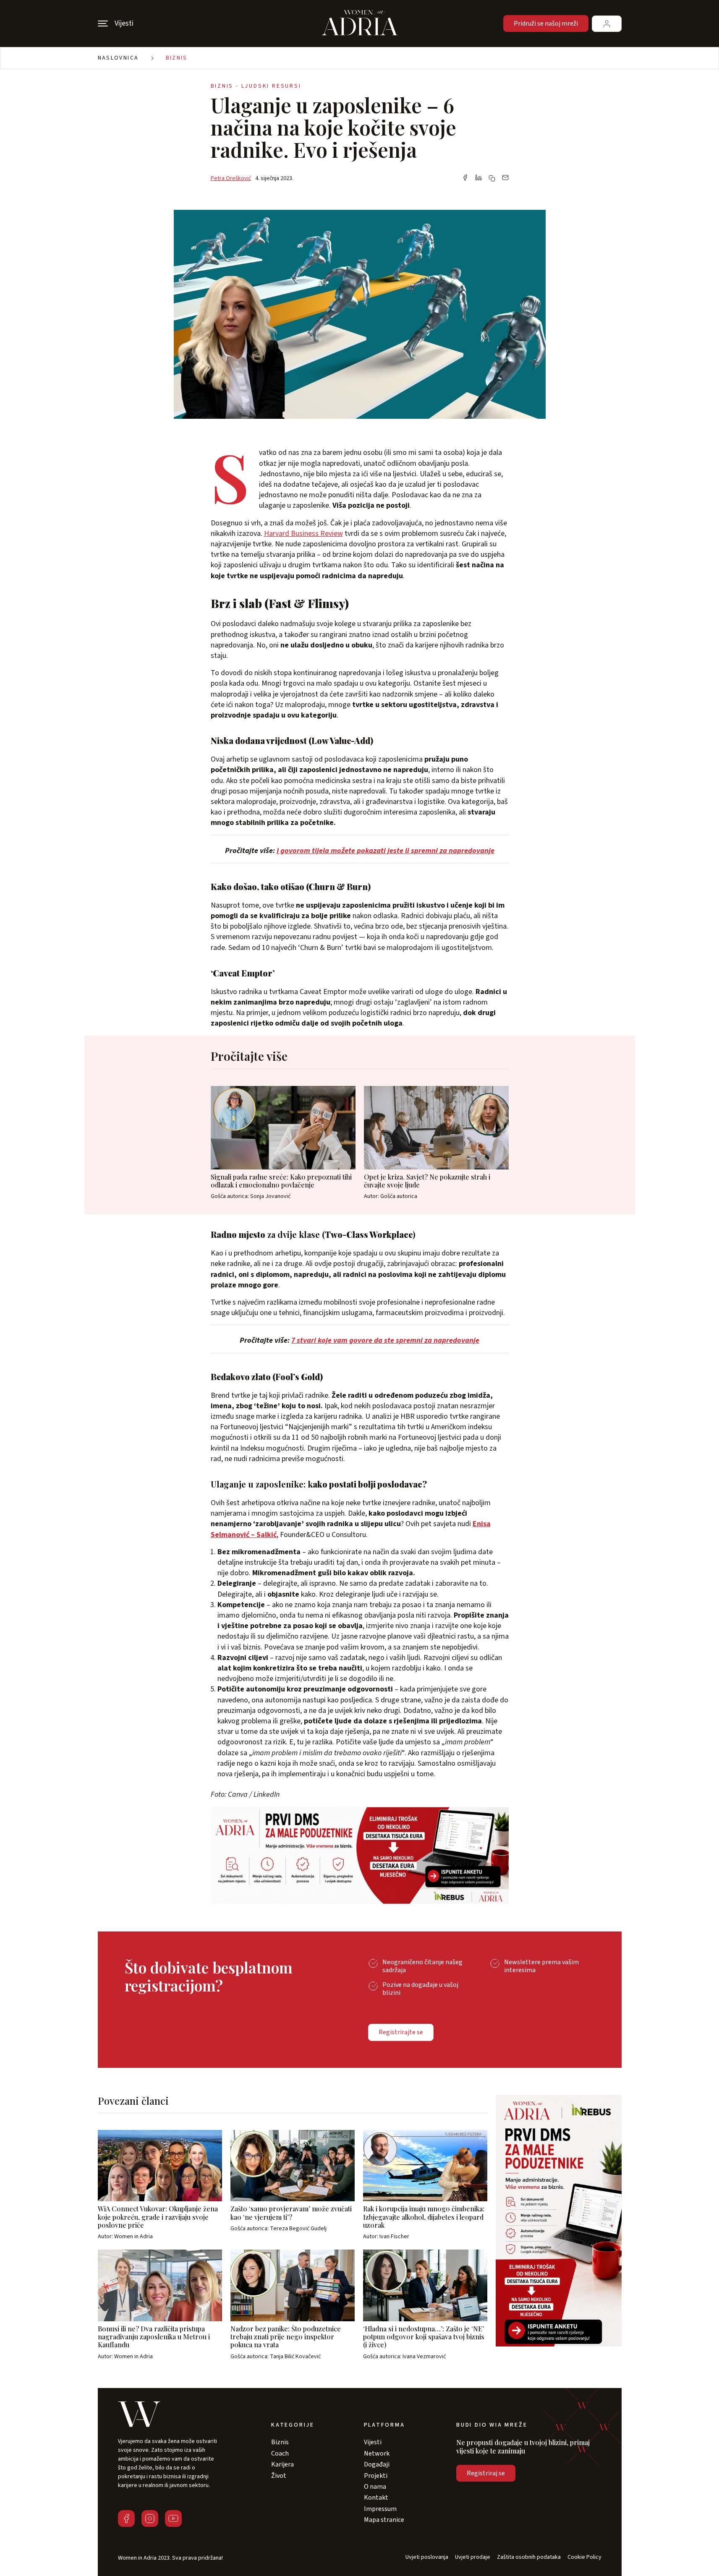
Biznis (177, 58)
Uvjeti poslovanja (427, 2557)
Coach (280, 2453)
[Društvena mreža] (126, 2519)
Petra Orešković (231, 178)
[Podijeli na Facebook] (465, 178)
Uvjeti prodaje (473, 2557)
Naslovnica (118, 58)
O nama (375, 2487)
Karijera (282, 2464)
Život (279, 2476)
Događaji (377, 2464)
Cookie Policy (584, 2557)
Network (377, 2453)
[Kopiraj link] (492, 178)
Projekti (376, 2476)
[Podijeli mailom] (505, 178)
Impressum (380, 2509)
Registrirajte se (401, 2032)
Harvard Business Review (303, 534)
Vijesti (373, 2442)
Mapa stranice (384, 2520)
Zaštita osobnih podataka (529, 2557)
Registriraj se (486, 2473)
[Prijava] (607, 24)
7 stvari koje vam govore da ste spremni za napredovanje (385, 1340)
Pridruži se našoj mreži (546, 23)
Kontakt (376, 2498)
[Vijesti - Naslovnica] (360, 23)
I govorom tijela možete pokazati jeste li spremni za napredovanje (386, 851)
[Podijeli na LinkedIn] (478, 178)
